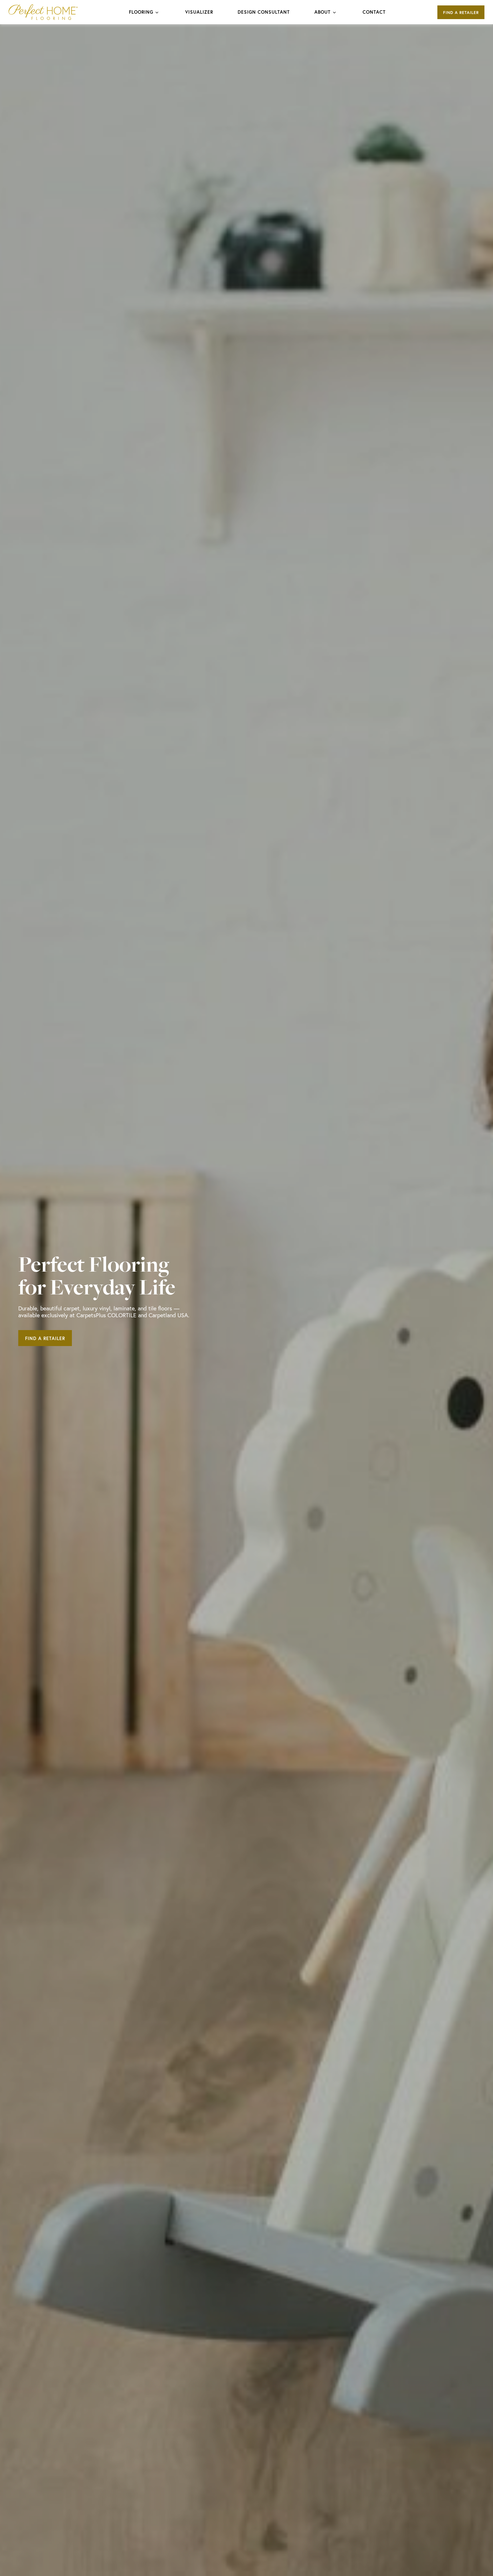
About (323, 12)
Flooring (141, 12)
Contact (374, 12)
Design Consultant (264, 12)
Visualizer (199, 12)
